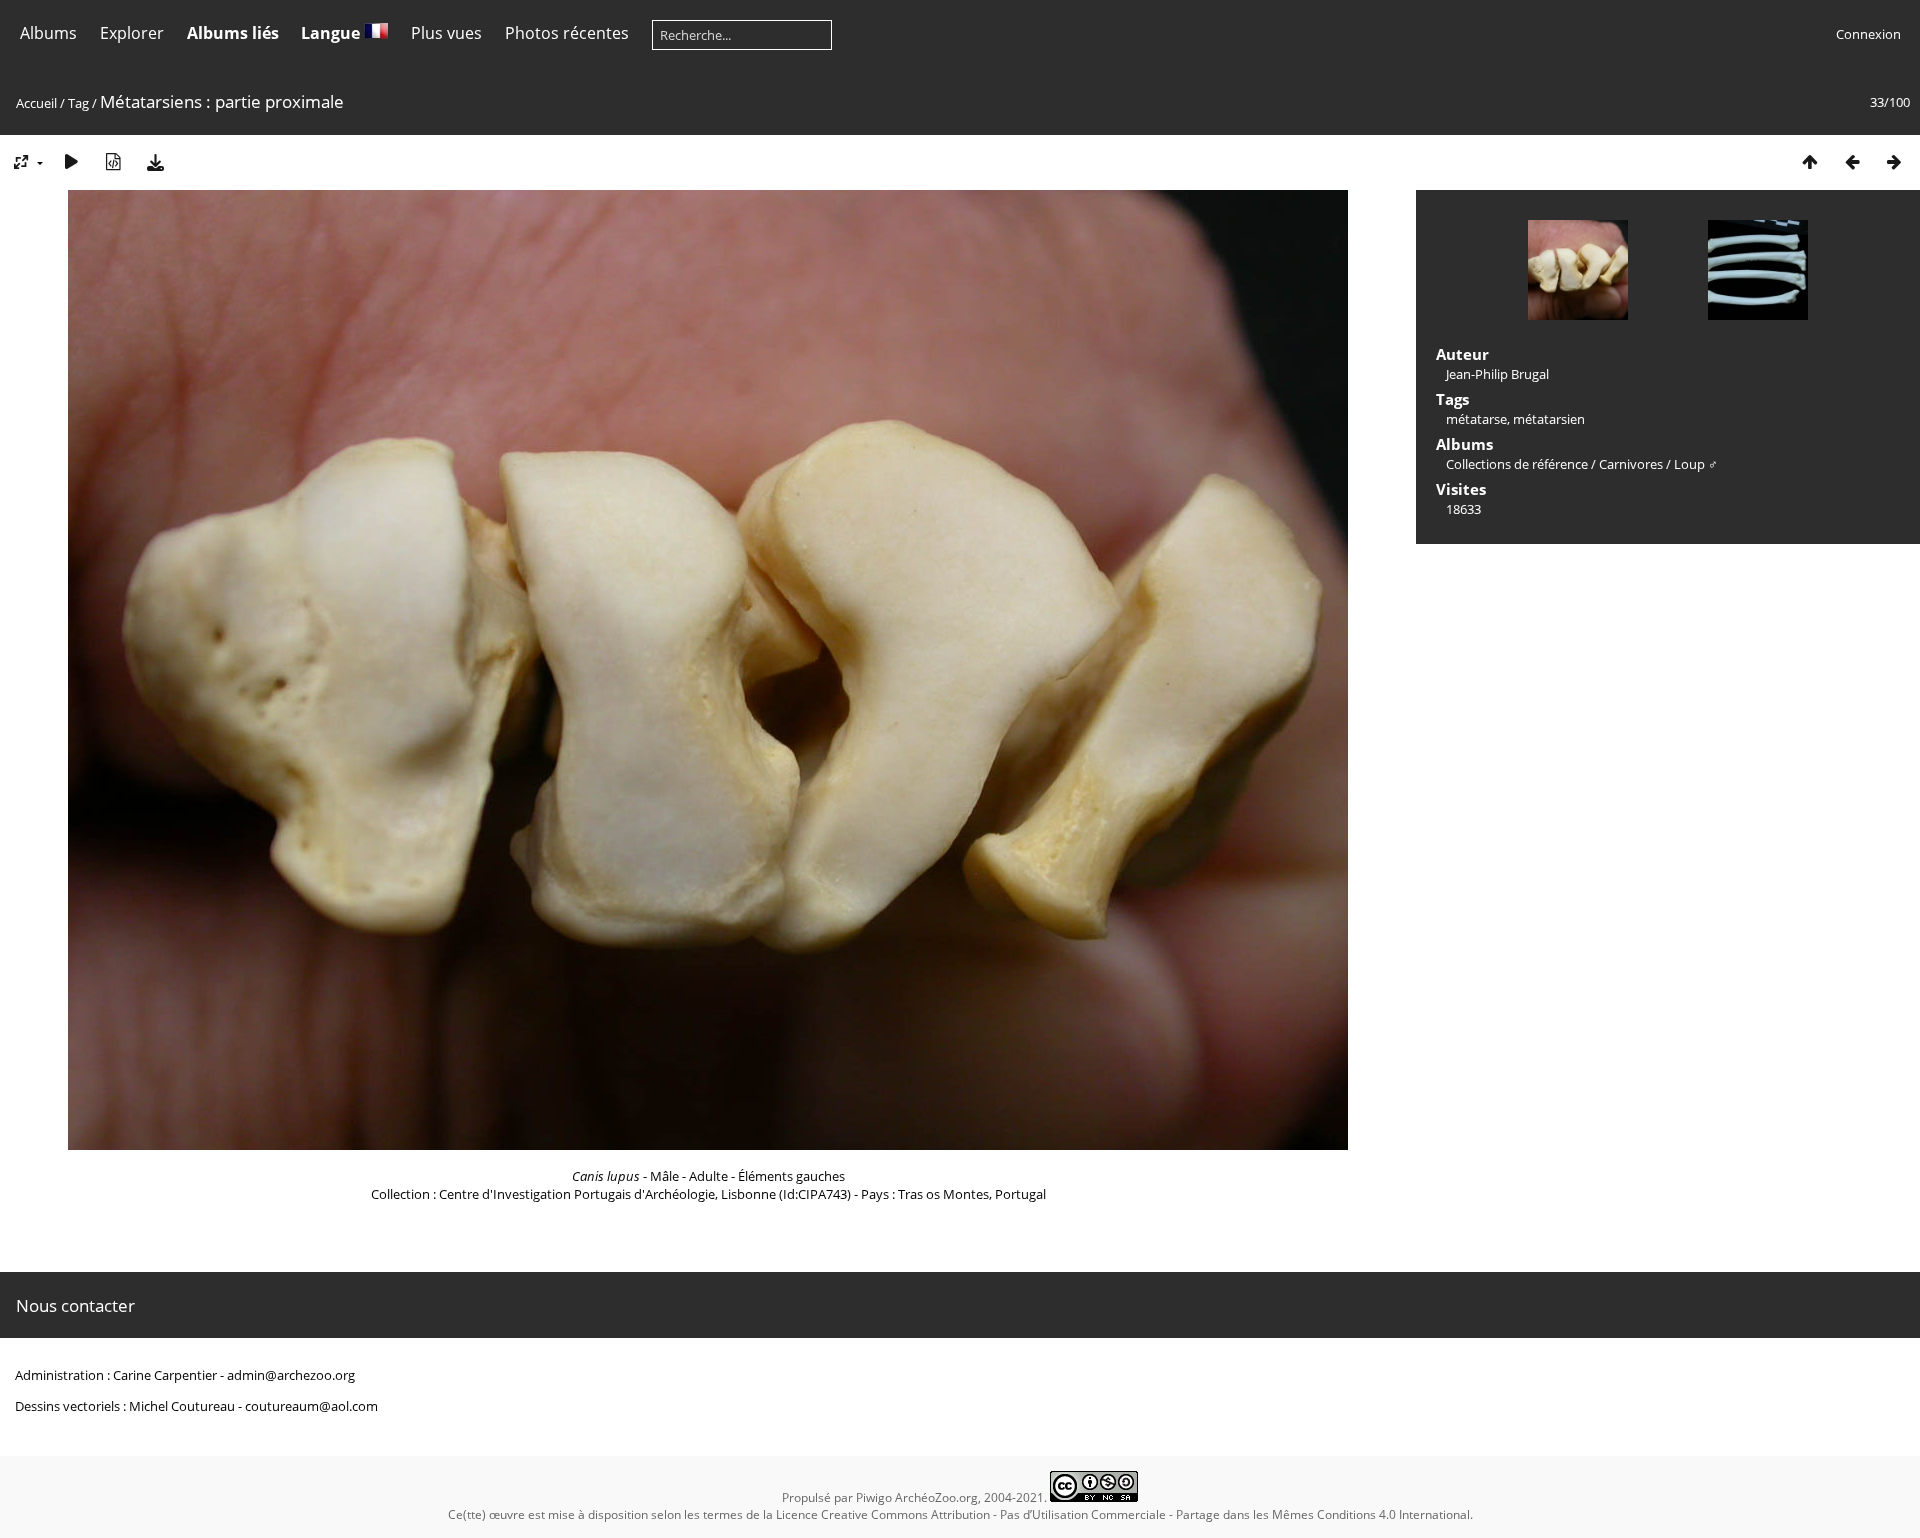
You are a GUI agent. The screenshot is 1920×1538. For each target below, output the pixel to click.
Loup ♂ (1696, 464)
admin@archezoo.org (291, 1375)
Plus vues (446, 33)
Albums (48, 33)
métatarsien (1549, 419)
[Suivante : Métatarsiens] (1894, 161)
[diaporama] (71, 161)
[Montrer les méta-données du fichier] (113, 161)
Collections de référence (1517, 464)
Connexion (1868, 34)
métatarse (1476, 419)
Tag (78, 103)
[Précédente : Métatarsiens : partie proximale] (1852, 161)
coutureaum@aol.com (311, 1406)
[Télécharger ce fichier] (155, 161)
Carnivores (1631, 464)
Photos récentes (567, 33)
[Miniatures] (1810, 161)
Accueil (36, 103)
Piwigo (874, 1497)
